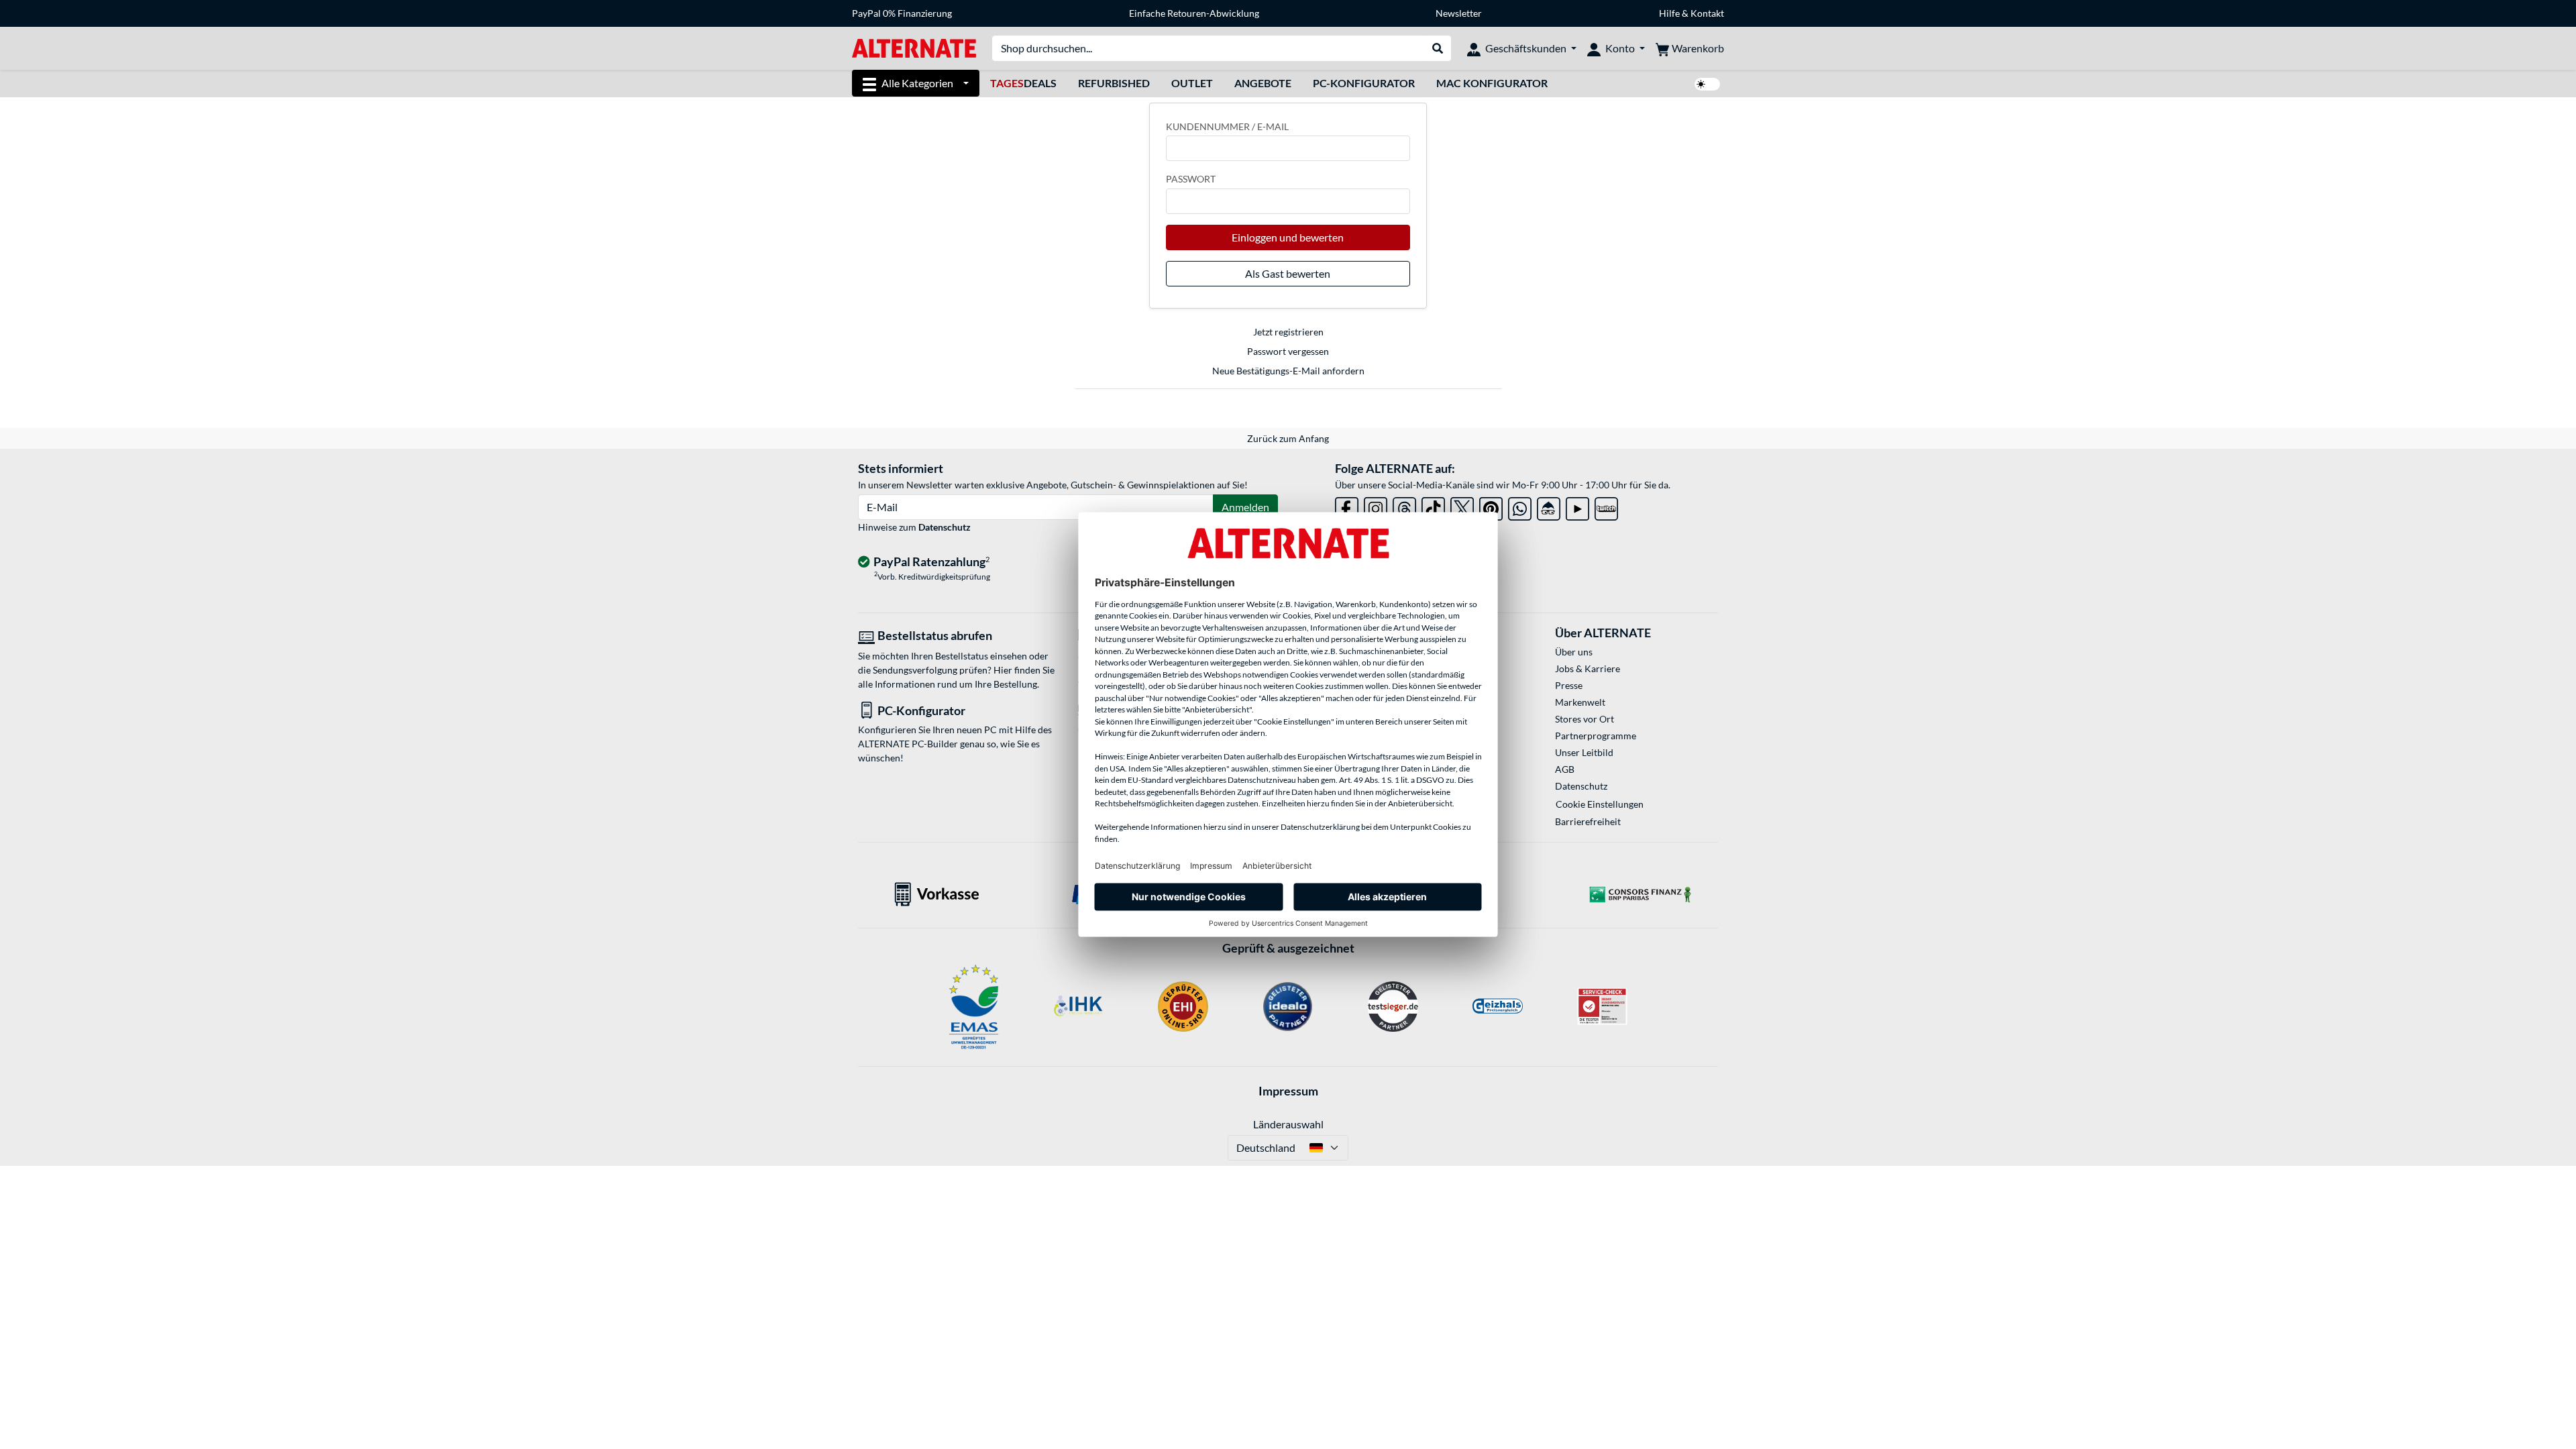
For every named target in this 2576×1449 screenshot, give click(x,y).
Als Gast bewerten (1288, 273)
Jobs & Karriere (1588, 668)
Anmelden (1245, 507)
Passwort (1191, 179)
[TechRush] (1549, 506)
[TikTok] (1433, 506)
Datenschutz (945, 527)
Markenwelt (1580, 702)
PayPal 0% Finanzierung (902, 13)
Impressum (1288, 1091)
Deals (1023, 83)
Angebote (1263, 83)
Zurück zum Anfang (1288, 438)
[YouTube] (1577, 506)
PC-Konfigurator (1364, 83)
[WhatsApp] (1520, 506)
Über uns (1574, 652)
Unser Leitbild (1584, 752)
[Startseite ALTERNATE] (914, 47)
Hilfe (1669, 13)
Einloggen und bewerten (1288, 237)
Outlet (1192, 83)
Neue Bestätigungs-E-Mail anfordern (1288, 371)
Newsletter (1459, 13)
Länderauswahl (1288, 1124)
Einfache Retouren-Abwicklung (1194, 13)
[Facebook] (1347, 506)
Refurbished (1114, 83)
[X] (1462, 506)
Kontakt (1707, 13)
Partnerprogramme (1596, 736)
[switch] (1707, 84)
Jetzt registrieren (1288, 332)
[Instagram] (1376, 506)
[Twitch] (1606, 506)
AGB (1565, 769)
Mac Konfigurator (1492, 83)
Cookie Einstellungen (1600, 804)
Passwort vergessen (1288, 351)
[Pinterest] (1491, 506)
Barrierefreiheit (1588, 821)
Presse (1569, 685)
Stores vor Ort (1585, 719)
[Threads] (1404, 506)
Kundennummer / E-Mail (1227, 126)
